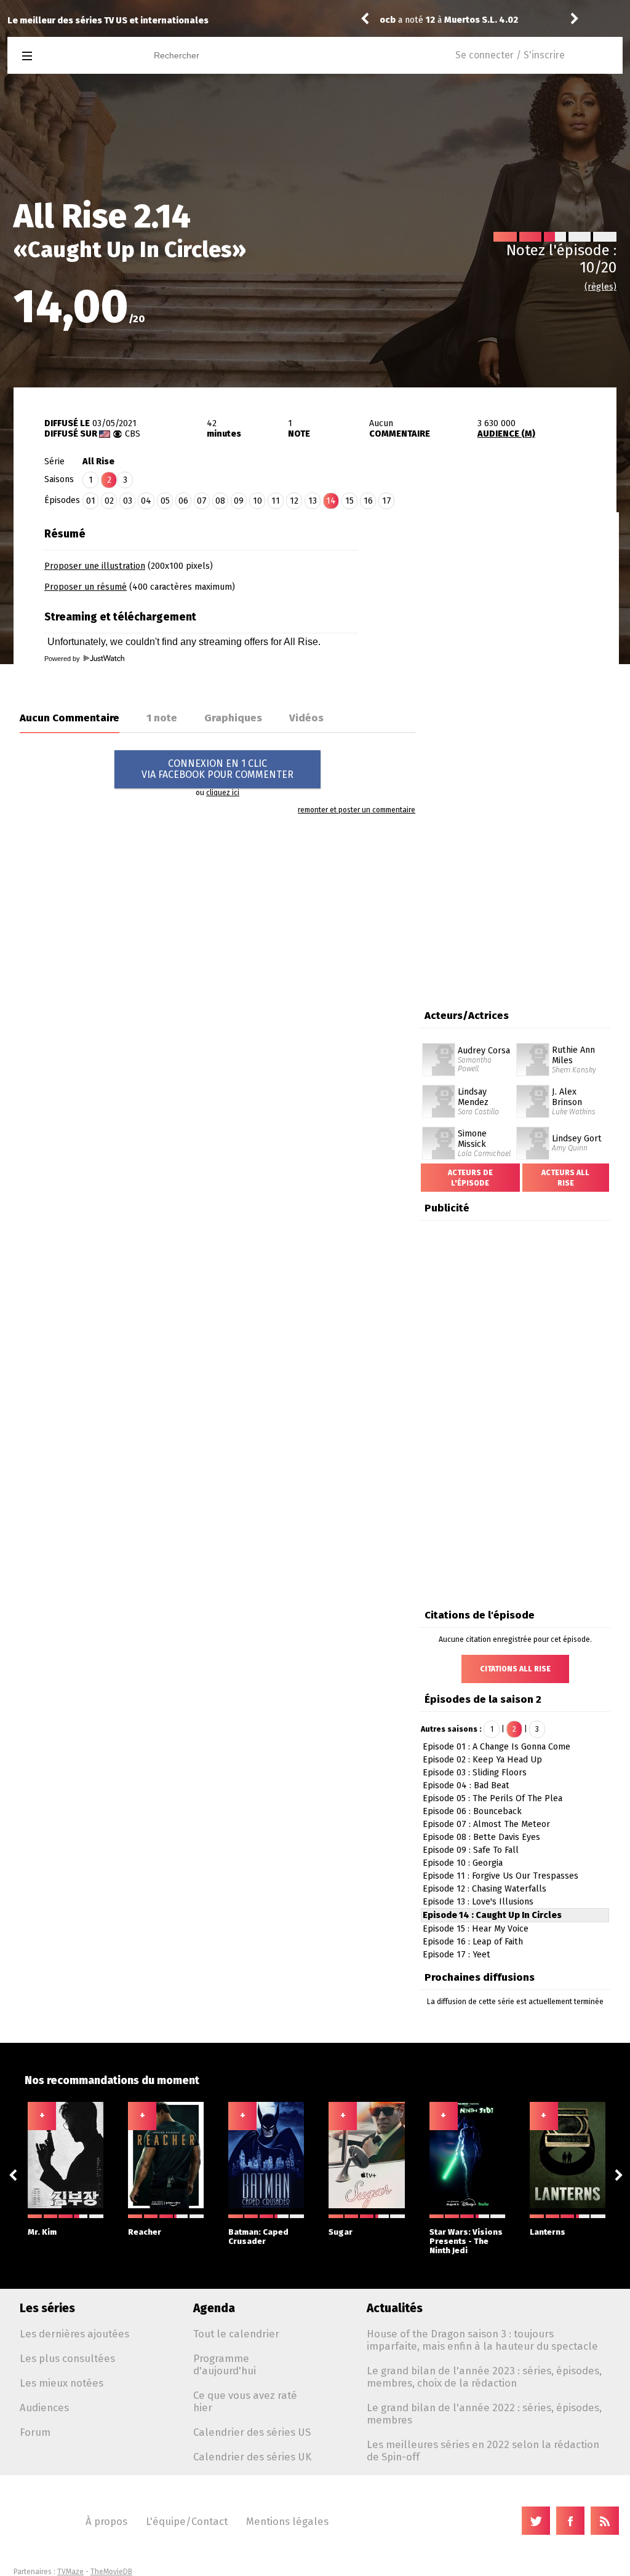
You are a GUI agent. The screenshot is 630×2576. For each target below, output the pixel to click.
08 (220, 501)
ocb (388, 20)
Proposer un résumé (86, 587)
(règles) (600, 287)
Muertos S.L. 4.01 (481, 20)
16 (368, 501)
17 (387, 501)
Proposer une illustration (95, 566)
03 (128, 501)
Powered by (63, 659)
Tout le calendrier (236, 2334)
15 (349, 501)
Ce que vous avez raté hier (245, 2401)
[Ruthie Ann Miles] (533, 1047)
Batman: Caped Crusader (258, 2237)
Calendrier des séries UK (252, 2457)
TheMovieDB (111, 2572)
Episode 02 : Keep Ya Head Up (482, 1760)
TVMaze (70, 2572)
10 (257, 501)
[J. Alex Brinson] (533, 1089)
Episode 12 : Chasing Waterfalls (484, 1889)
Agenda (214, 2308)
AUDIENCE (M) (506, 434)
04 (146, 501)
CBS (133, 434)
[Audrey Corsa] (439, 1047)
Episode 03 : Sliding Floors (475, 1773)
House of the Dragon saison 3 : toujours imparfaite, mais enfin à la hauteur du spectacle (482, 2340)
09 (239, 501)
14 (331, 501)
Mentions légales (287, 2521)
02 (109, 501)
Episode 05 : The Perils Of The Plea (492, 1798)
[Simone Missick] (439, 1131)
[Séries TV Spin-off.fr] (76, 56)
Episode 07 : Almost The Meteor (486, 1824)
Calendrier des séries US (252, 2432)
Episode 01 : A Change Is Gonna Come (496, 1747)
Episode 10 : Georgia (463, 1863)
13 (313, 501)
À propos (106, 2521)
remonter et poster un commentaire (357, 810)
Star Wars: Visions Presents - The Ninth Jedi (466, 2241)
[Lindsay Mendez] (439, 1089)
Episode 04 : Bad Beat (466, 1785)
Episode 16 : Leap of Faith (473, 1942)
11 (276, 501)
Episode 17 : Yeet (457, 1955)
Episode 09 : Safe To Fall (471, 1850)
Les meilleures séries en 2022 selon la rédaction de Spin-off (483, 2451)
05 (165, 501)
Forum (35, 2432)
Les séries (47, 2308)
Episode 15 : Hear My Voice (476, 1929)
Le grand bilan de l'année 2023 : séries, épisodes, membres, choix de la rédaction (484, 2377)
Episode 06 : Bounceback (472, 1811)
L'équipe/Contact (187, 2521)
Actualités (395, 2308)
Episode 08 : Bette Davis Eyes (481, 1837)
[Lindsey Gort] (533, 1131)
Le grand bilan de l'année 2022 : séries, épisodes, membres (484, 2414)
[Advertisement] (516, 598)
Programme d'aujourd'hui (225, 2364)
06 (183, 501)
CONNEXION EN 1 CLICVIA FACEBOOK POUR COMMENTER (217, 769)
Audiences (44, 2408)
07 (202, 501)
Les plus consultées (67, 2358)
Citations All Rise (515, 1669)
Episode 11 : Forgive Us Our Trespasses (500, 1876)
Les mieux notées (62, 2383)
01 (91, 501)
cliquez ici (223, 793)
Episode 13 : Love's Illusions (478, 1902)
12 (294, 501)
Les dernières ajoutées (74, 2334)
